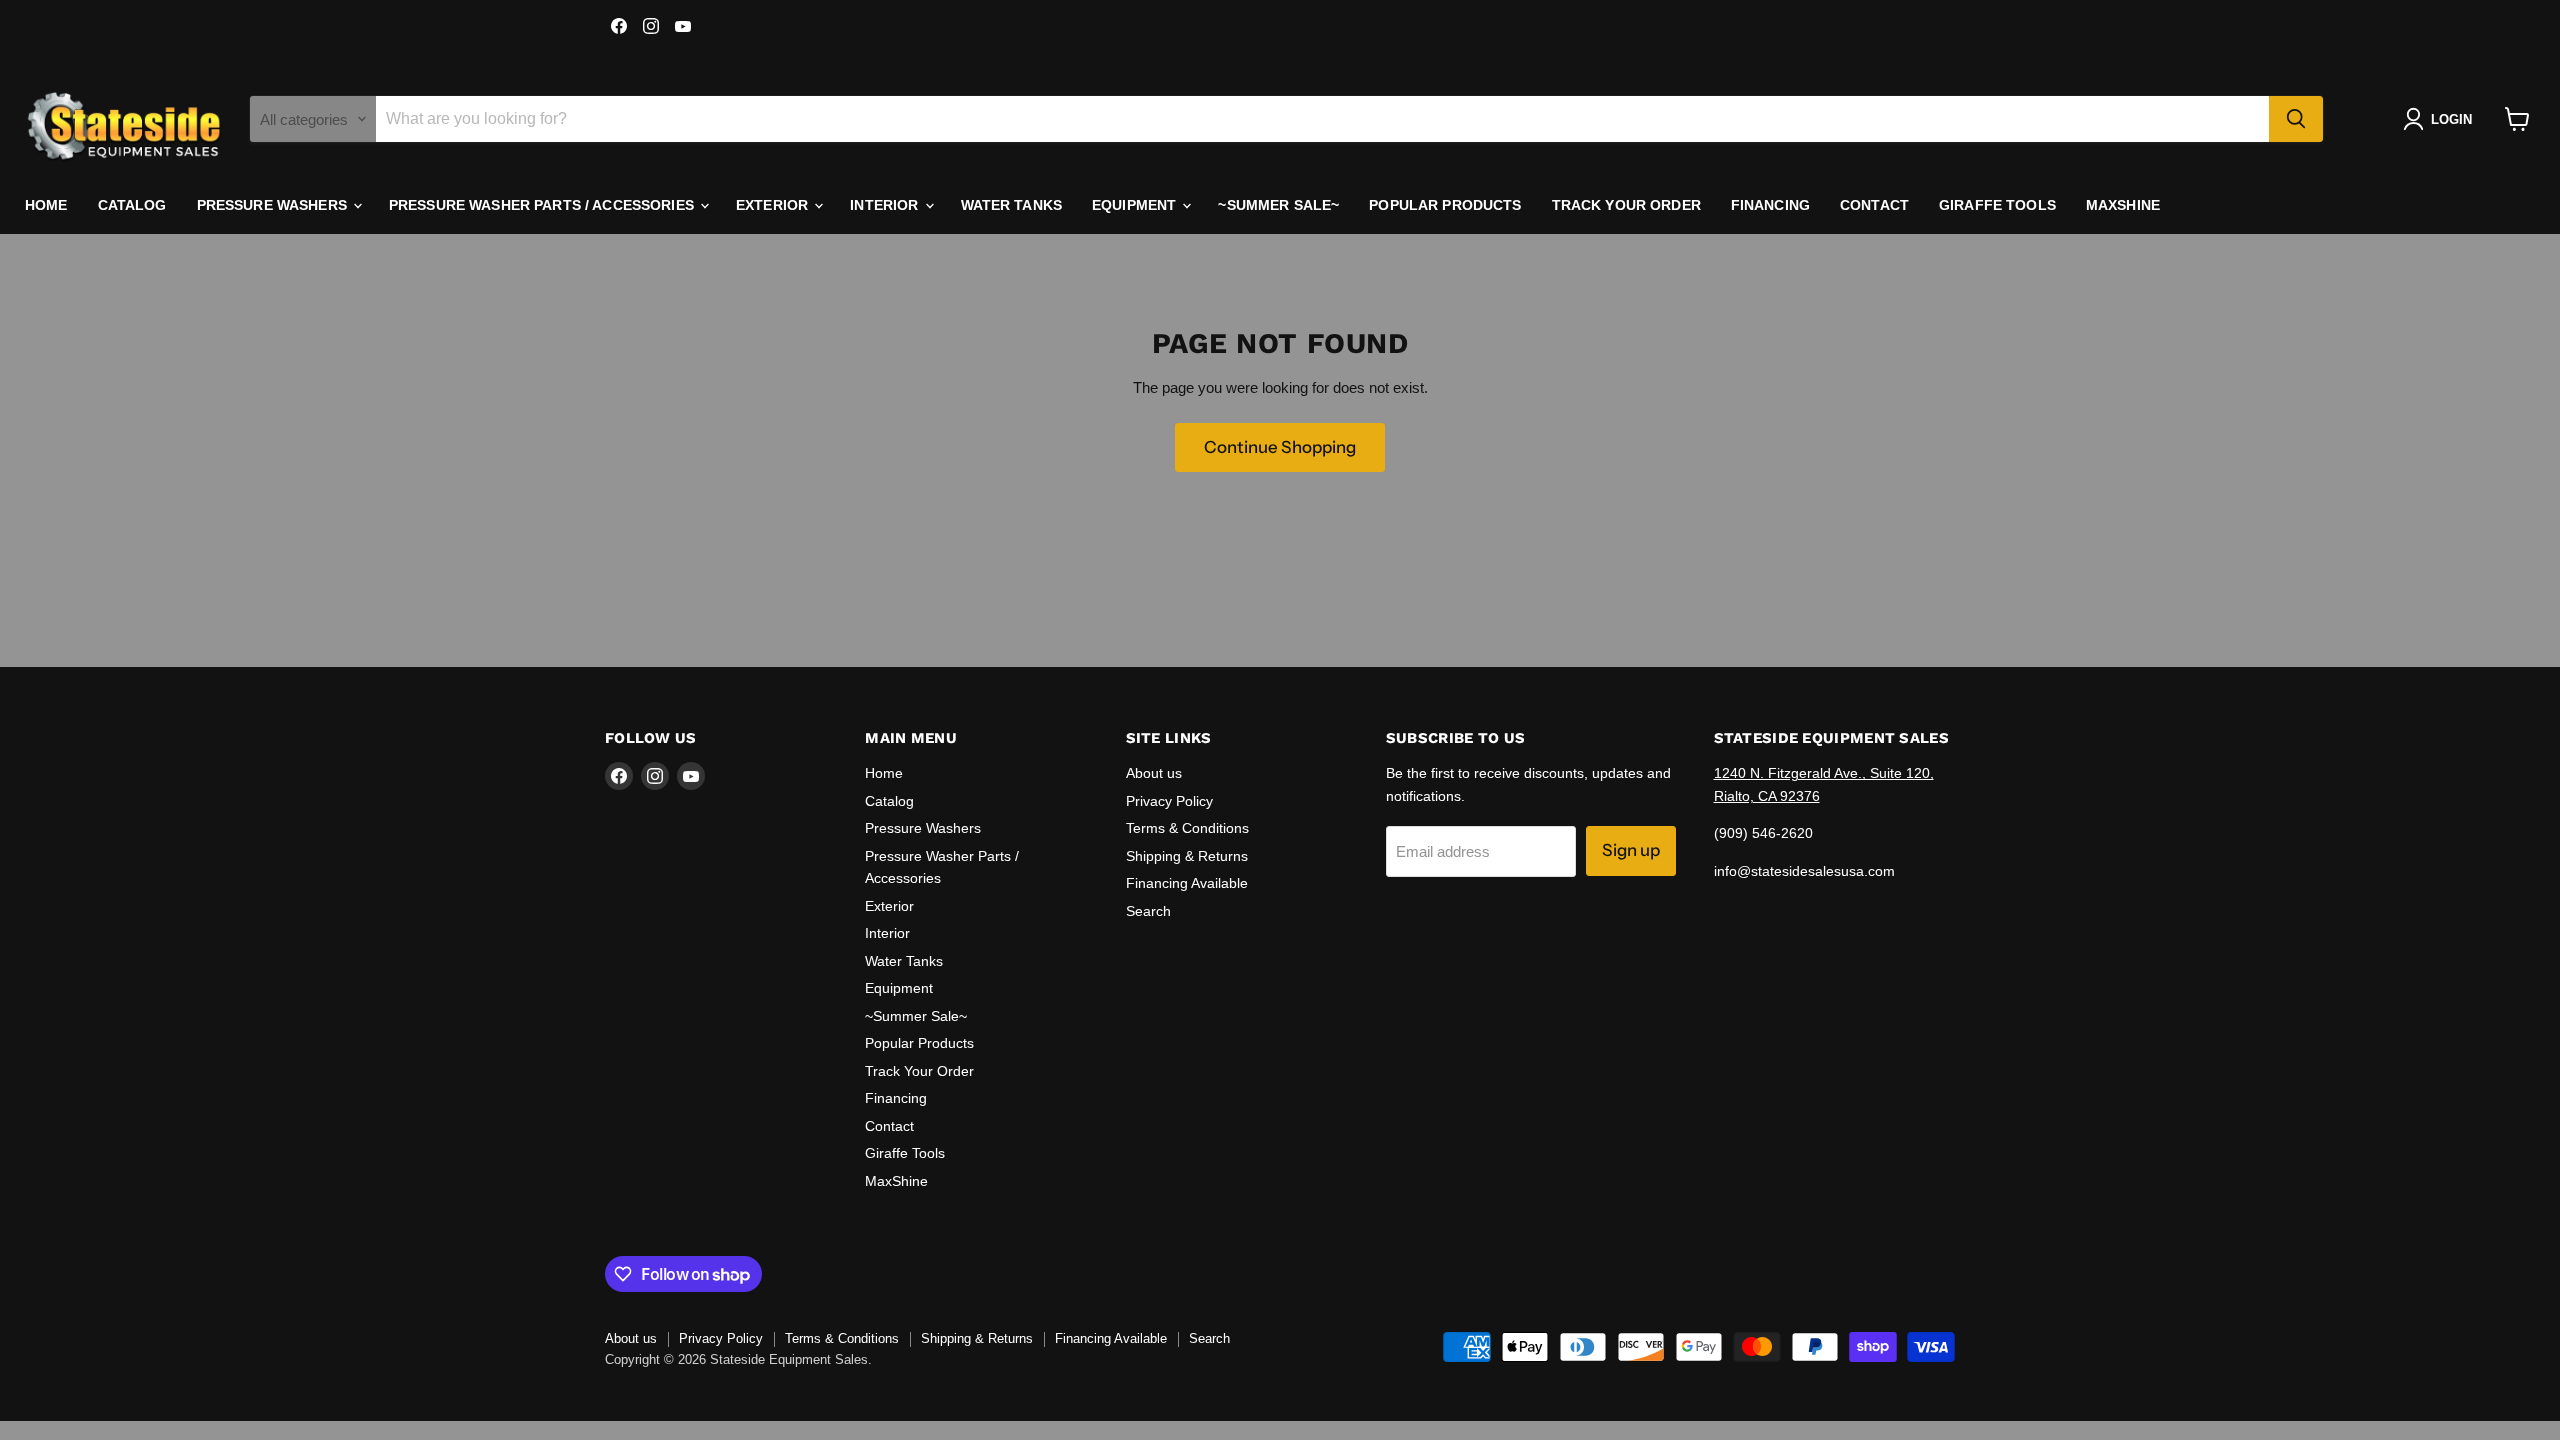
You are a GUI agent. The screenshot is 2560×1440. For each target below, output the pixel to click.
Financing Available (1187, 883)
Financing (1770, 205)
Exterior (774, 205)
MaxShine (2123, 205)
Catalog (132, 205)
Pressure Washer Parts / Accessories (543, 205)
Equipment (1136, 205)
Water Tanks (1012, 205)
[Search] (2296, 119)
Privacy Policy (1169, 801)
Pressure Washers (274, 205)
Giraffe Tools (1997, 205)
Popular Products (1445, 205)
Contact (1874, 205)
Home (46, 205)
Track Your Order (1626, 205)
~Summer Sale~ (1278, 205)
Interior (886, 205)
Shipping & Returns (1187, 856)
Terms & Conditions (1187, 828)
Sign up (1631, 850)
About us (1154, 773)
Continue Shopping (1280, 447)
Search (1148, 911)
